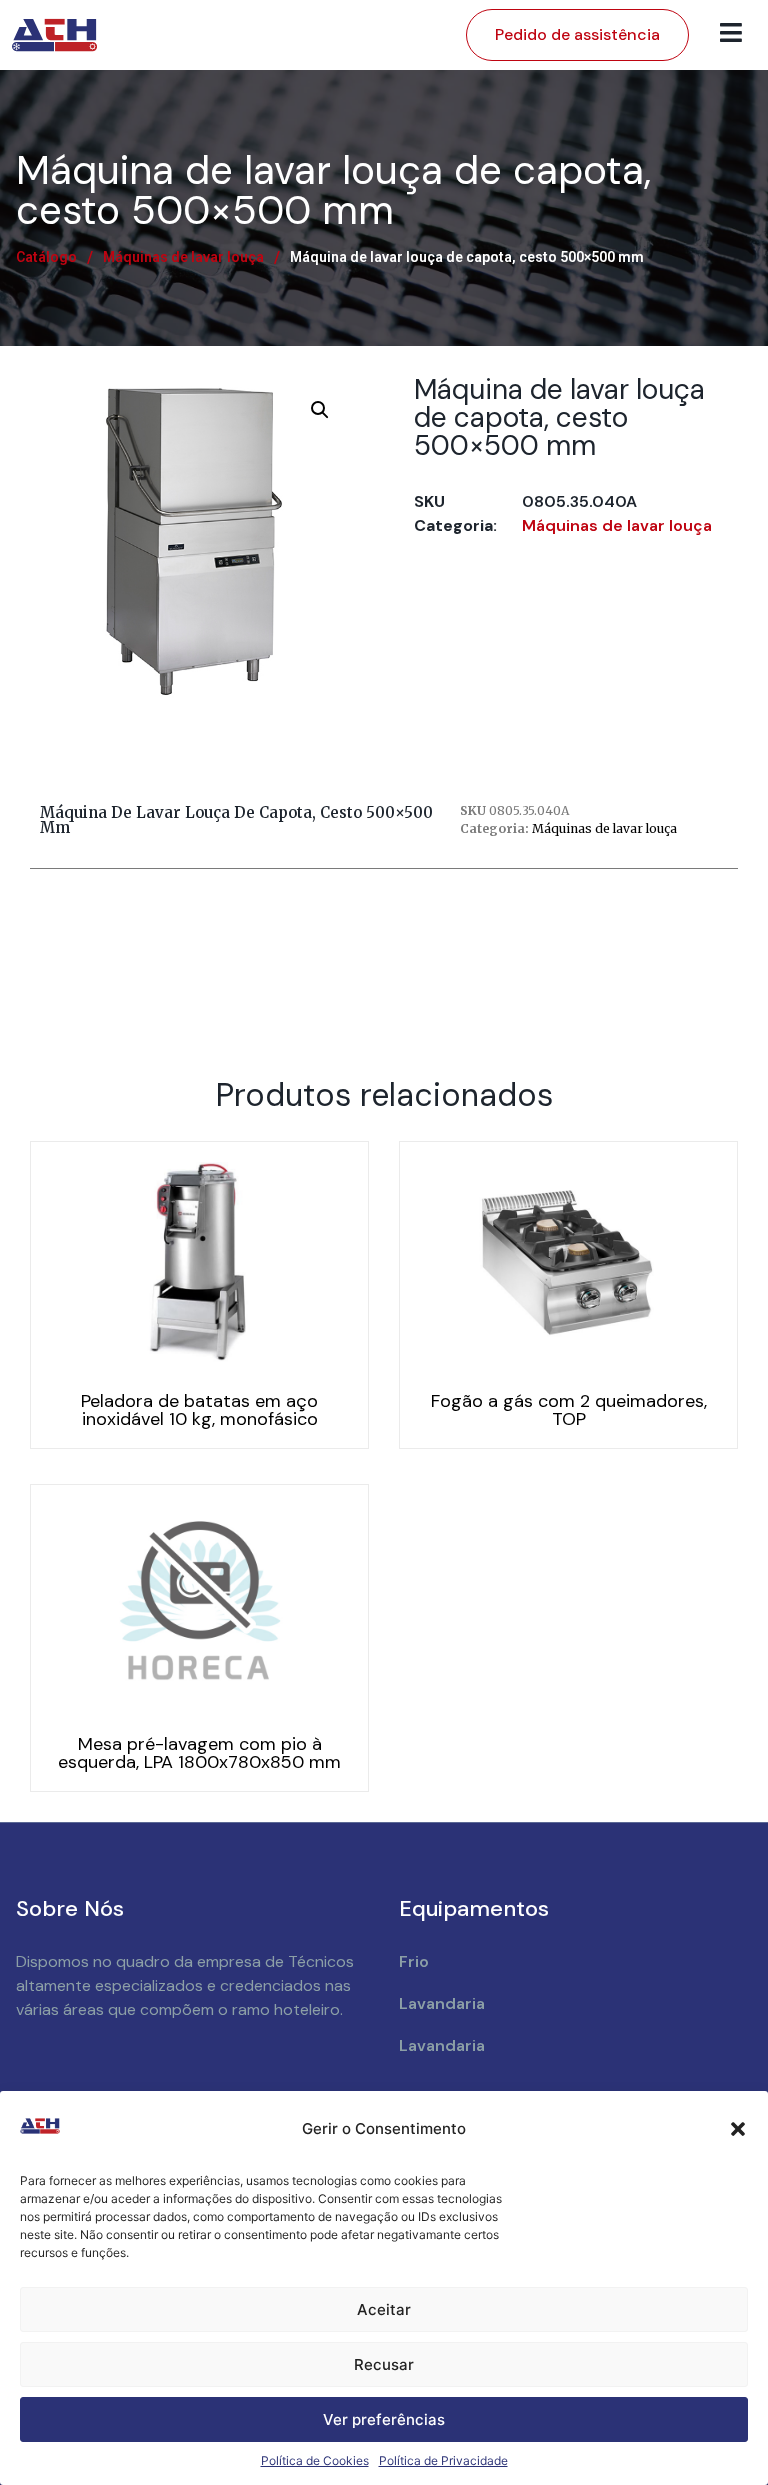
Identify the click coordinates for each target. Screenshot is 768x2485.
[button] (738, 2129)
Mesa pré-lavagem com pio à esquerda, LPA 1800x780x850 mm (199, 1753)
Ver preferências (384, 2419)
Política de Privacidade (443, 2460)
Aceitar (384, 2309)
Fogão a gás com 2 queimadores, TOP (569, 1410)
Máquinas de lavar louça (183, 257)
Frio (414, 1961)
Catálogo (46, 257)
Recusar (384, 2364)
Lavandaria (442, 2003)
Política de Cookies (315, 2460)
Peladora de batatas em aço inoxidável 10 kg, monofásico (199, 1410)
